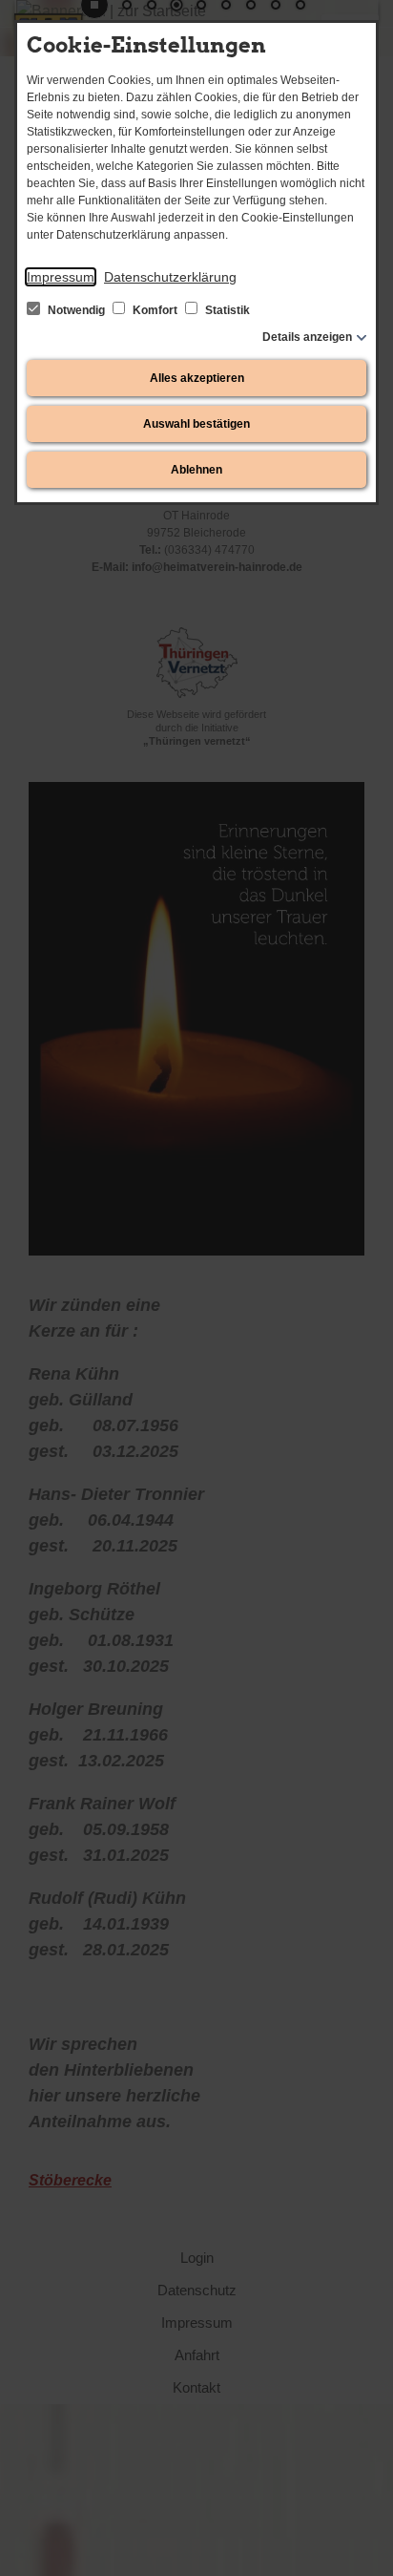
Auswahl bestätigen (196, 424)
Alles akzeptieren (197, 378)
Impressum (61, 277)
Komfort (155, 310)
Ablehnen (196, 470)
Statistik (226, 310)
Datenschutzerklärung (170, 277)
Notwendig (76, 310)
